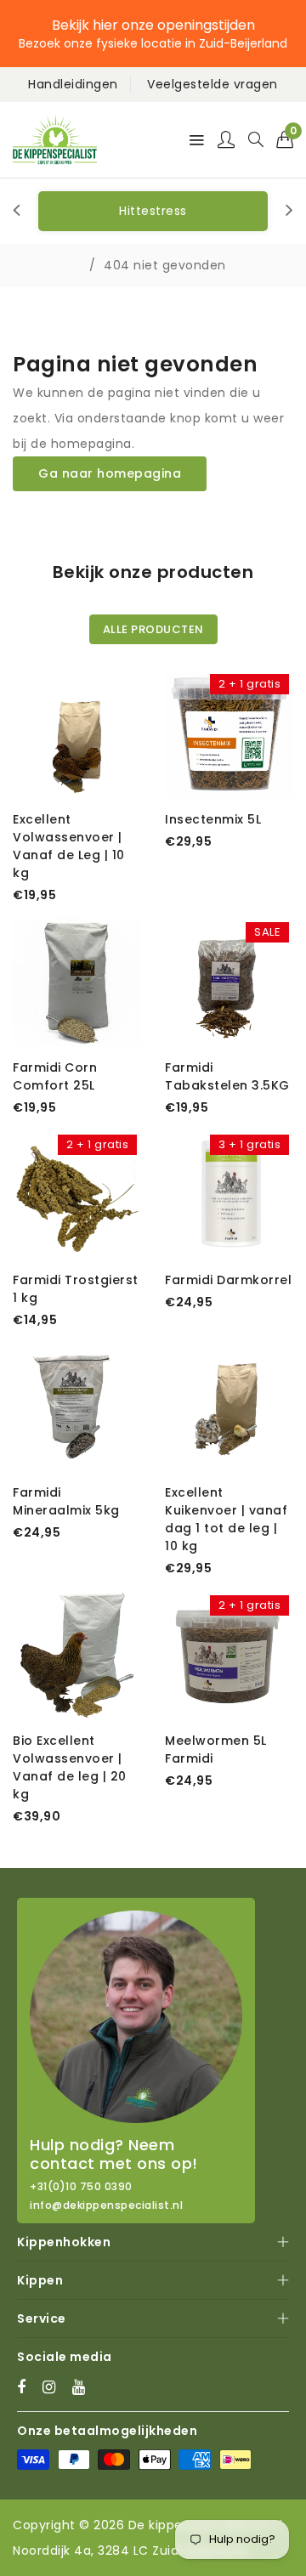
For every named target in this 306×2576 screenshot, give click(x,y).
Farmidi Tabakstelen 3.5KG (227, 1076)
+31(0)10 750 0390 (81, 2187)
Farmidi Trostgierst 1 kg (76, 1289)
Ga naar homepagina (110, 473)
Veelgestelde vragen (212, 84)
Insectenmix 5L (213, 819)
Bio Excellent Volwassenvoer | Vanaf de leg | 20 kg (70, 1767)
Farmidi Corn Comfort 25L (55, 1076)
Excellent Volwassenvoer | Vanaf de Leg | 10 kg (69, 846)
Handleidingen (73, 84)
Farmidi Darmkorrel (228, 1280)
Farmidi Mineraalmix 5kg (66, 1501)
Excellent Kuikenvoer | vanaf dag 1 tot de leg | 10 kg (226, 1519)
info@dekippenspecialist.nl (106, 2205)
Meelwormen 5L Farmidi (216, 1749)
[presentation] (17, 211)
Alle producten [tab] (153, 629)
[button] (285, 139)
